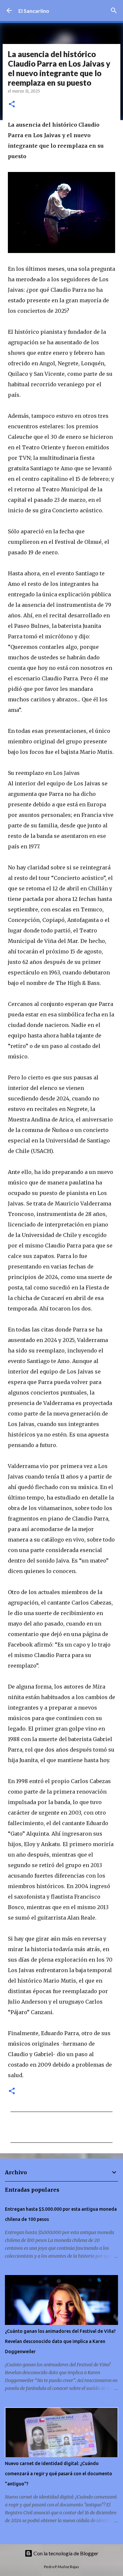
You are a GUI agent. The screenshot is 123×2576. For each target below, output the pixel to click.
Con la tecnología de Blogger (65, 2553)
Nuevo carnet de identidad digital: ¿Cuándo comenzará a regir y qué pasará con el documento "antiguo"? (59, 2474)
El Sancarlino (34, 11)
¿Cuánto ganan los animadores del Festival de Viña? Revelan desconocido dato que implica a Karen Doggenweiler (60, 2341)
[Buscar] (114, 11)
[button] (12, 105)
